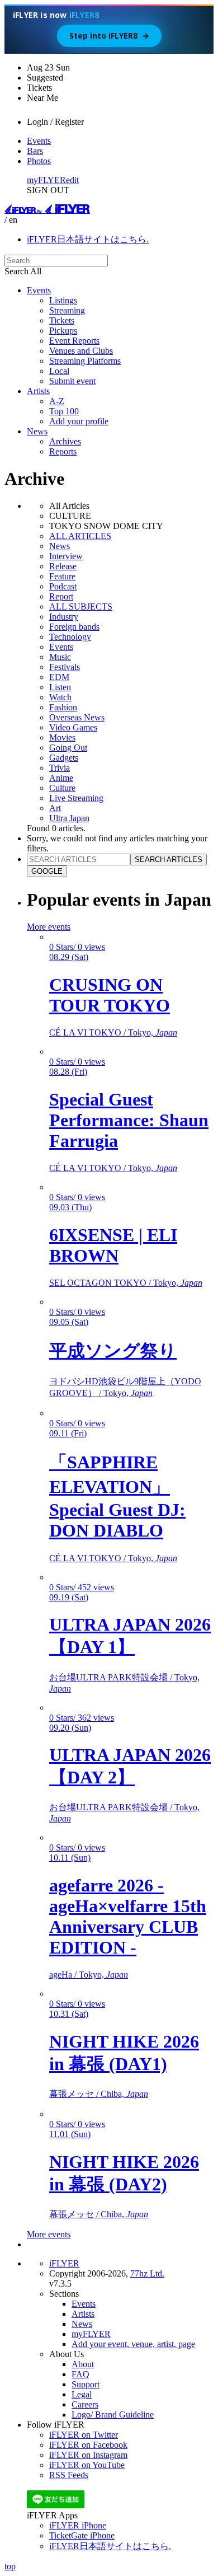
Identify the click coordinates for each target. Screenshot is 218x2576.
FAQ (80, 2374)
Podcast (63, 586)
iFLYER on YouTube (87, 2465)
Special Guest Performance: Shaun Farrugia (129, 1120)
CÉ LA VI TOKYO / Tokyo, (113, 1032)
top (10, 2566)
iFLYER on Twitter (84, 2435)
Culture (62, 788)
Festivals (65, 667)
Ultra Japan (69, 818)
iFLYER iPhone (78, 2525)
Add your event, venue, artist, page (133, 2344)
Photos (39, 161)
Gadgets (64, 758)
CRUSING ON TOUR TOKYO (110, 995)
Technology (70, 637)
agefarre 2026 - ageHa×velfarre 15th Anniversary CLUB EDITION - (128, 1916)
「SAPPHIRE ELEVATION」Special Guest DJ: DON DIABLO (117, 1496)
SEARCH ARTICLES (169, 860)
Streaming (67, 310)
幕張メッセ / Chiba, (99, 2094)
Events (39, 141)
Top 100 (64, 411)
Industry (64, 617)
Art (55, 808)
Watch (60, 697)
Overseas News (77, 717)
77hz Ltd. (147, 2273)
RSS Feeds (69, 2475)
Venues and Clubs (81, 351)
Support (86, 2384)
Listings (63, 300)
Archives (65, 441)
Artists (38, 391)
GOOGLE (47, 871)
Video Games (73, 727)
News (37, 431)
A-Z (57, 401)
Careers (85, 2404)
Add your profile (79, 421)
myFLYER (46, 180)
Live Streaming (76, 798)
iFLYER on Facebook (88, 2445)
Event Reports (74, 341)
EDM (59, 677)
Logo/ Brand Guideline (113, 2415)
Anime (61, 778)
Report (61, 596)
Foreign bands (74, 627)
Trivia (60, 768)
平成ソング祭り (113, 1351)
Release (63, 566)
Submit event (72, 381)
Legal (82, 2394)
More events (49, 927)
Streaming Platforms (85, 361)
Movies (62, 737)
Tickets (62, 320)
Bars (35, 151)
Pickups (63, 331)
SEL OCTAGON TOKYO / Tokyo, (126, 1283)
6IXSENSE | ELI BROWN (113, 1245)
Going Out (68, 748)
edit (72, 180)
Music (60, 657)
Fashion (63, 707)
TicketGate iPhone (82, 2535)
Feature (62, 576)
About (83, 2364)
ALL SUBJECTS (81, 606)
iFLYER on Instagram (88, 2455)
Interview (66, 556)
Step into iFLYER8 (109, 36)
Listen (60, 687)
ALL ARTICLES (80, 536)
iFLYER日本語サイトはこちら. (88, 239)
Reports (63, 451)
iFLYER (64, 2263)
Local (59, 371)
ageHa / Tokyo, (89, 1975)
